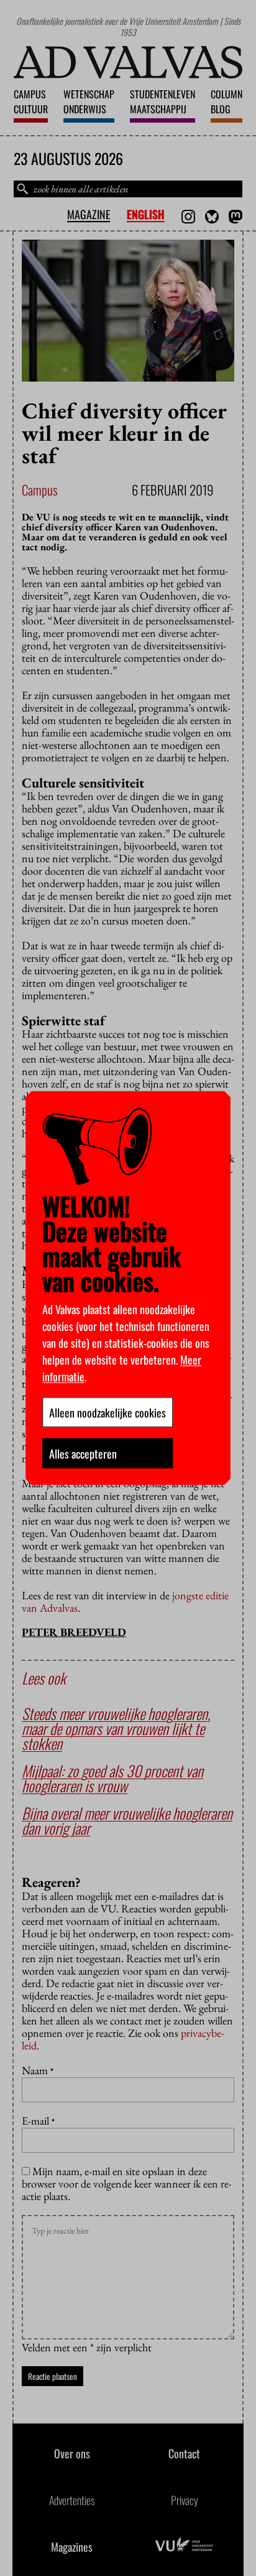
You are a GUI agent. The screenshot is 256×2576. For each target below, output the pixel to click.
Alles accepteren (83, 1454)
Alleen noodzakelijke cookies (107, 1413)
